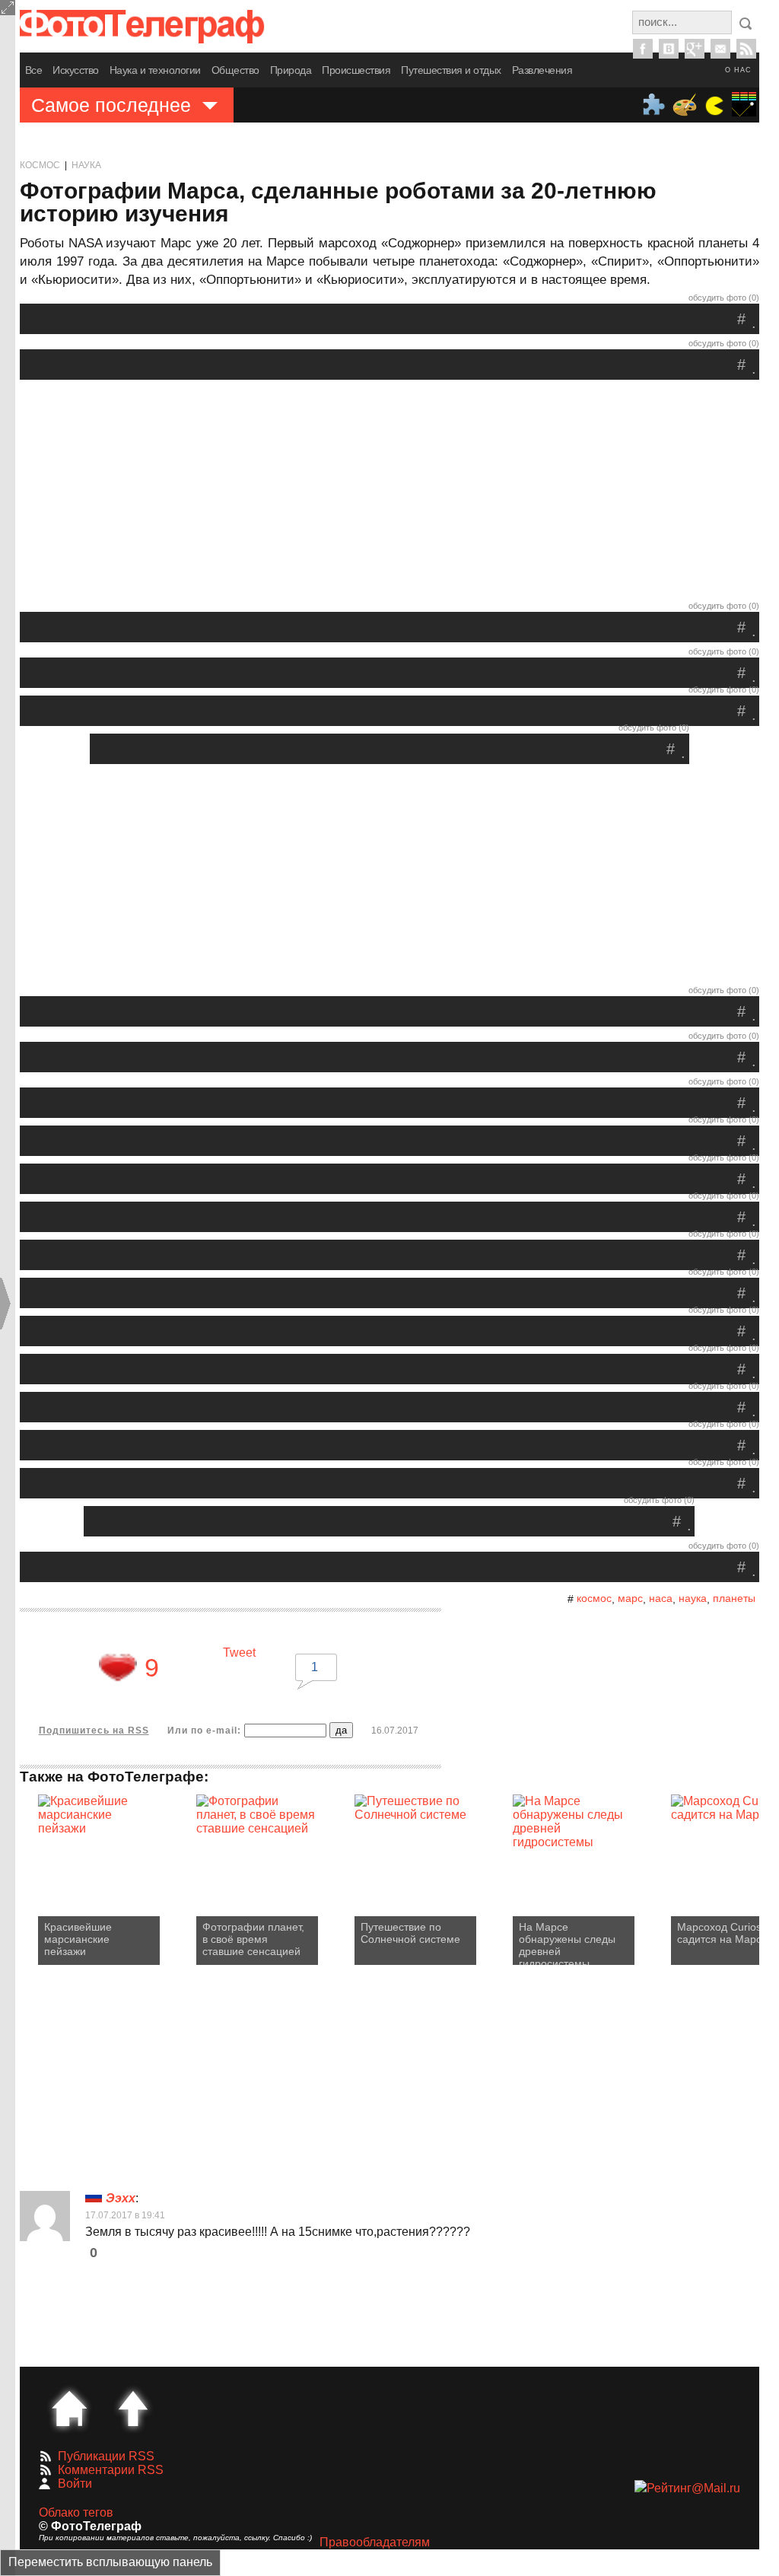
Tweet (239, 1653)
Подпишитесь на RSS (94, 1731)
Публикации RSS (106, 2456)
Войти (75, 2484)
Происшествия (356, 70)
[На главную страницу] (69, 2409)
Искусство (76, 70)
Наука (86, 165)
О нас (738, 70)
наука (693, 1598)
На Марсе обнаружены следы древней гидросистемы (567, 1943)
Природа (291, 70)
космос (594, 1598)
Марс (630, 1598)
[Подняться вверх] (133, 2409)
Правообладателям (375, 2542)
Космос (40, 165)
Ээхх (121, 2198)
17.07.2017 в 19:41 (125, 2215)
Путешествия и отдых (451, 70)
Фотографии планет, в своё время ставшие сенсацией (253, 1939)
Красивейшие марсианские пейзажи (78, 1939)
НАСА (661, 1598)
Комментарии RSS (111, 2470)
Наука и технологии (155, 70)
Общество (235, 70)
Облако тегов (76, 2512)
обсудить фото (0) (724, 298)
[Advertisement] (389, 494)
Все (34, 70)
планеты (734, 1598)
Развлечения (542, 70)
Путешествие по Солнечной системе (410, 1933)
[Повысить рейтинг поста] (118, 1667)
